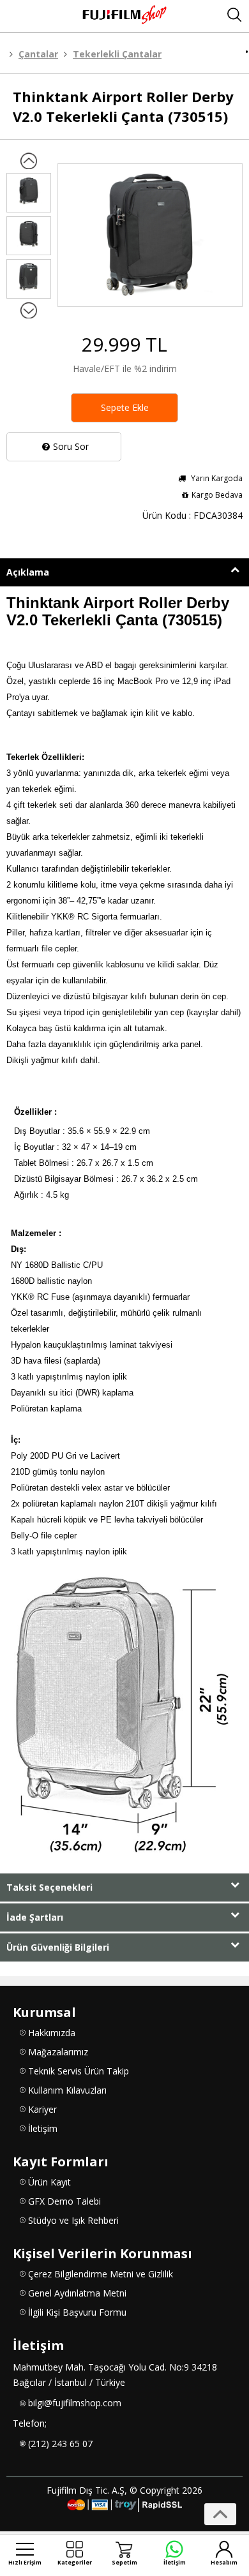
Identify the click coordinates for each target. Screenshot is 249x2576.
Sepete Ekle (125, 407)
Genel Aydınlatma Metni (77, 2293)
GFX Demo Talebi (64, 2201)
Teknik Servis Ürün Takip (79, 2071)
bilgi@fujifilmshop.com (75, 2403)
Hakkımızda (52, 2033)
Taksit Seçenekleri (49, 1887)
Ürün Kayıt (49, 2182)
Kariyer (42, 2109)
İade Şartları (35, 1917)
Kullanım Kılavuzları (67, 2090)
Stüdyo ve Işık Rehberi (73, 2220)
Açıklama (28, 572)
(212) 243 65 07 (60, 2444)
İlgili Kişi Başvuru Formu (77, 2312)
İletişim (43, 2128)
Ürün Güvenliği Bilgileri (58, 1947)
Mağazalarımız (58, 2052)
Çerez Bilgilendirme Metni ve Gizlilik (101, 2274)
